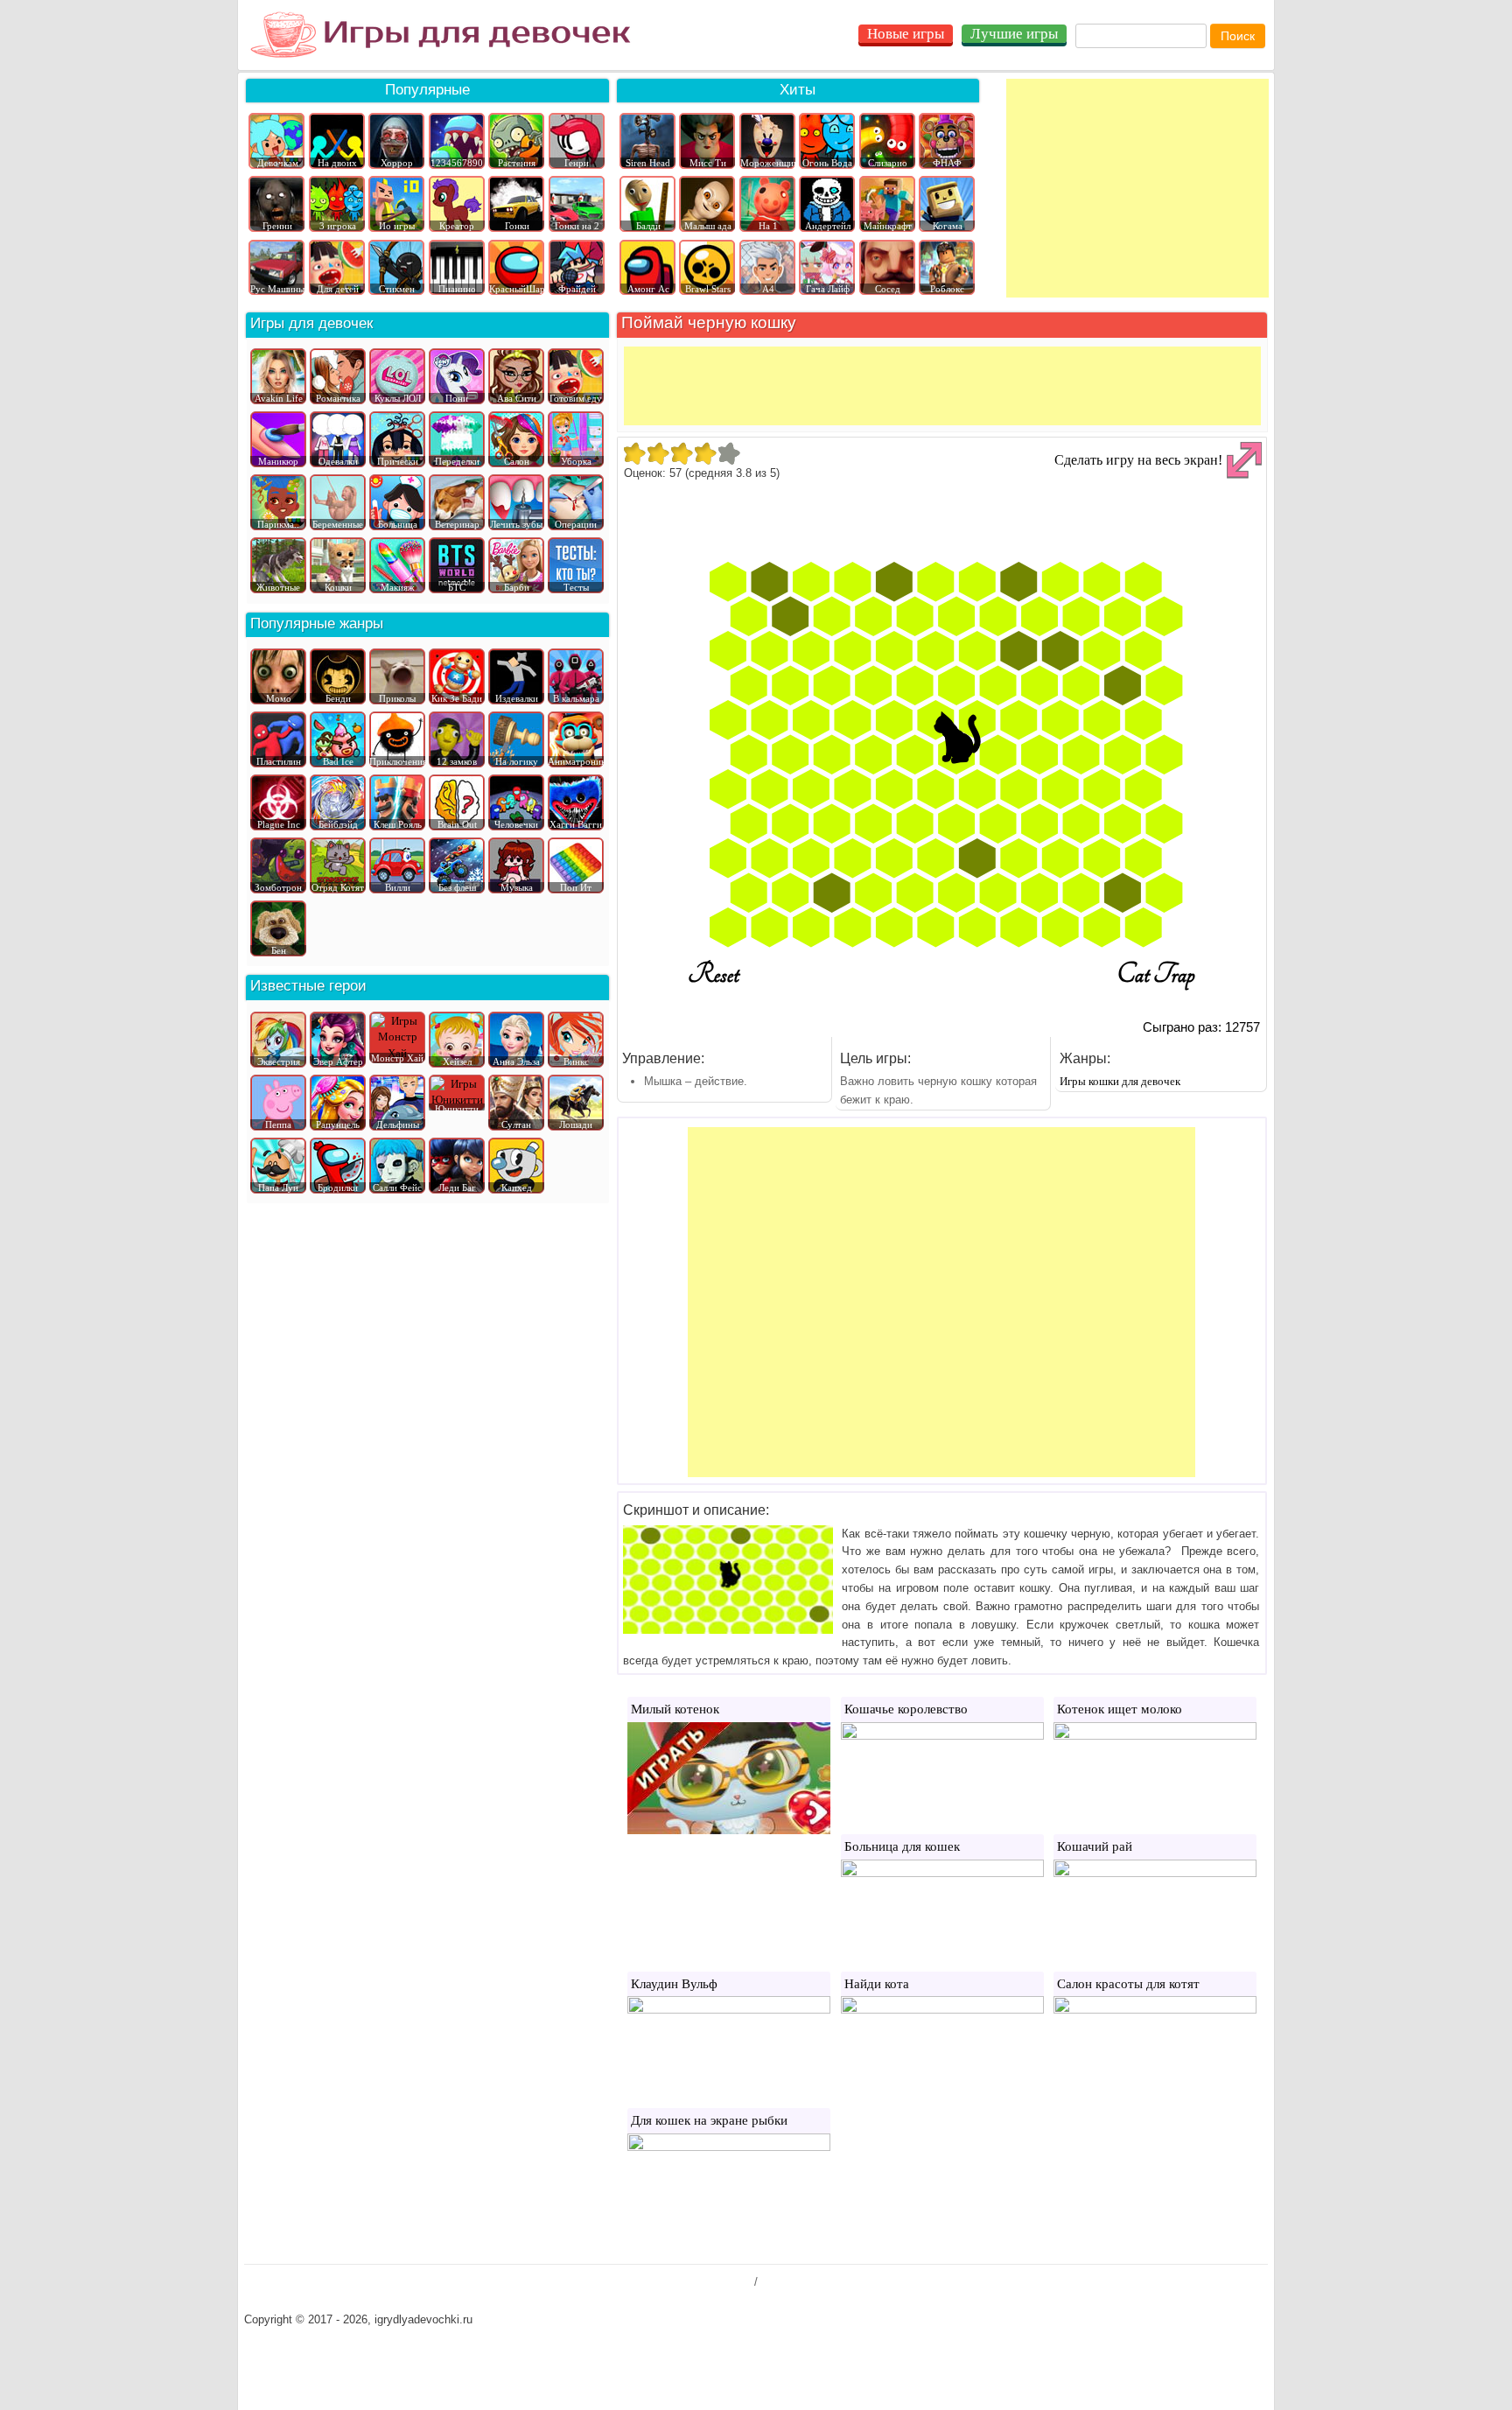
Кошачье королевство (906, 1709)
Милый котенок (675, 1709)
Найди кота (877, 1984)
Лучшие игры (1014, 34)
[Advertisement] (1137, 188)
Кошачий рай (1095, 1846)
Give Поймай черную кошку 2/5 (658, 453)
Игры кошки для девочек (1120, 1081)
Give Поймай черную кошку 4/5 (705, 453)
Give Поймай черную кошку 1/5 (634, 453)
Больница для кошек (902, 1846)
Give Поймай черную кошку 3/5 (681, 453)
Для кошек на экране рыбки (709, 2120)
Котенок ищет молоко (1120, 1709)
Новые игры (906, 34)
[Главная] (441, 35)
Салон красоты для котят (1128, 1984)
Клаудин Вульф (674, 1984)
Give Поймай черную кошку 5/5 (728, 453)
